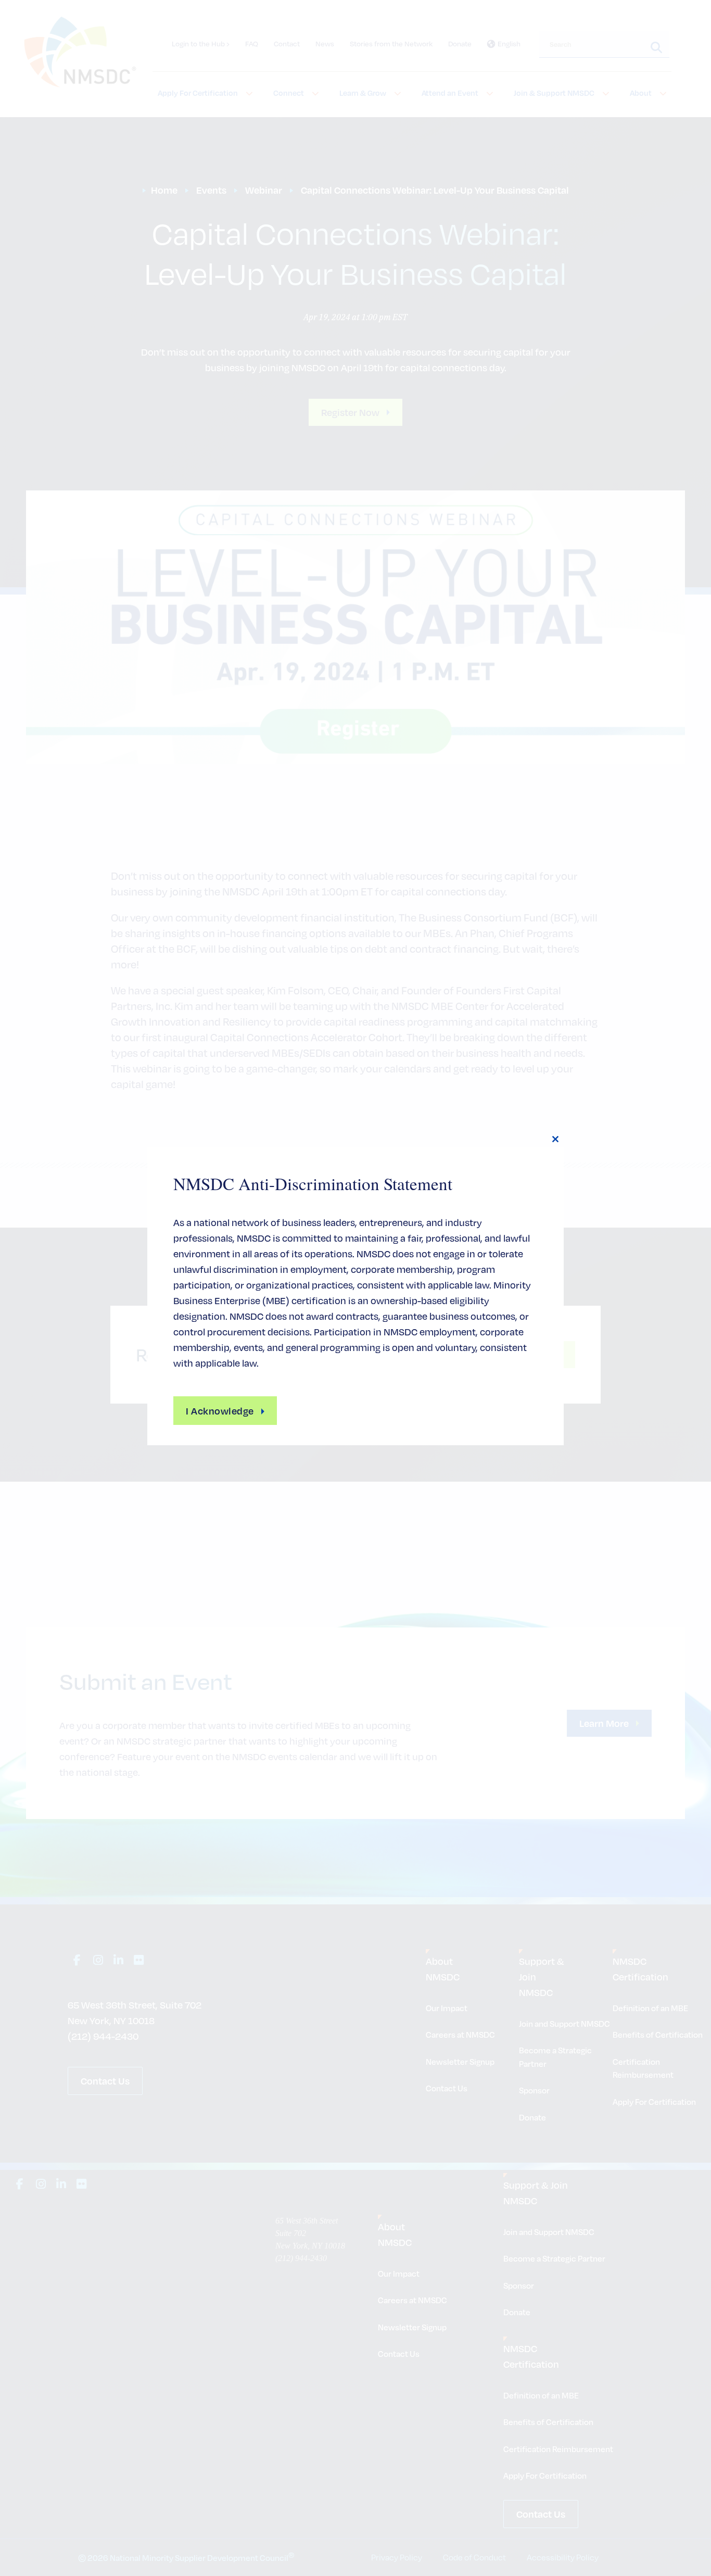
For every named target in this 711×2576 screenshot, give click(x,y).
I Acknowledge (220, 1411)
